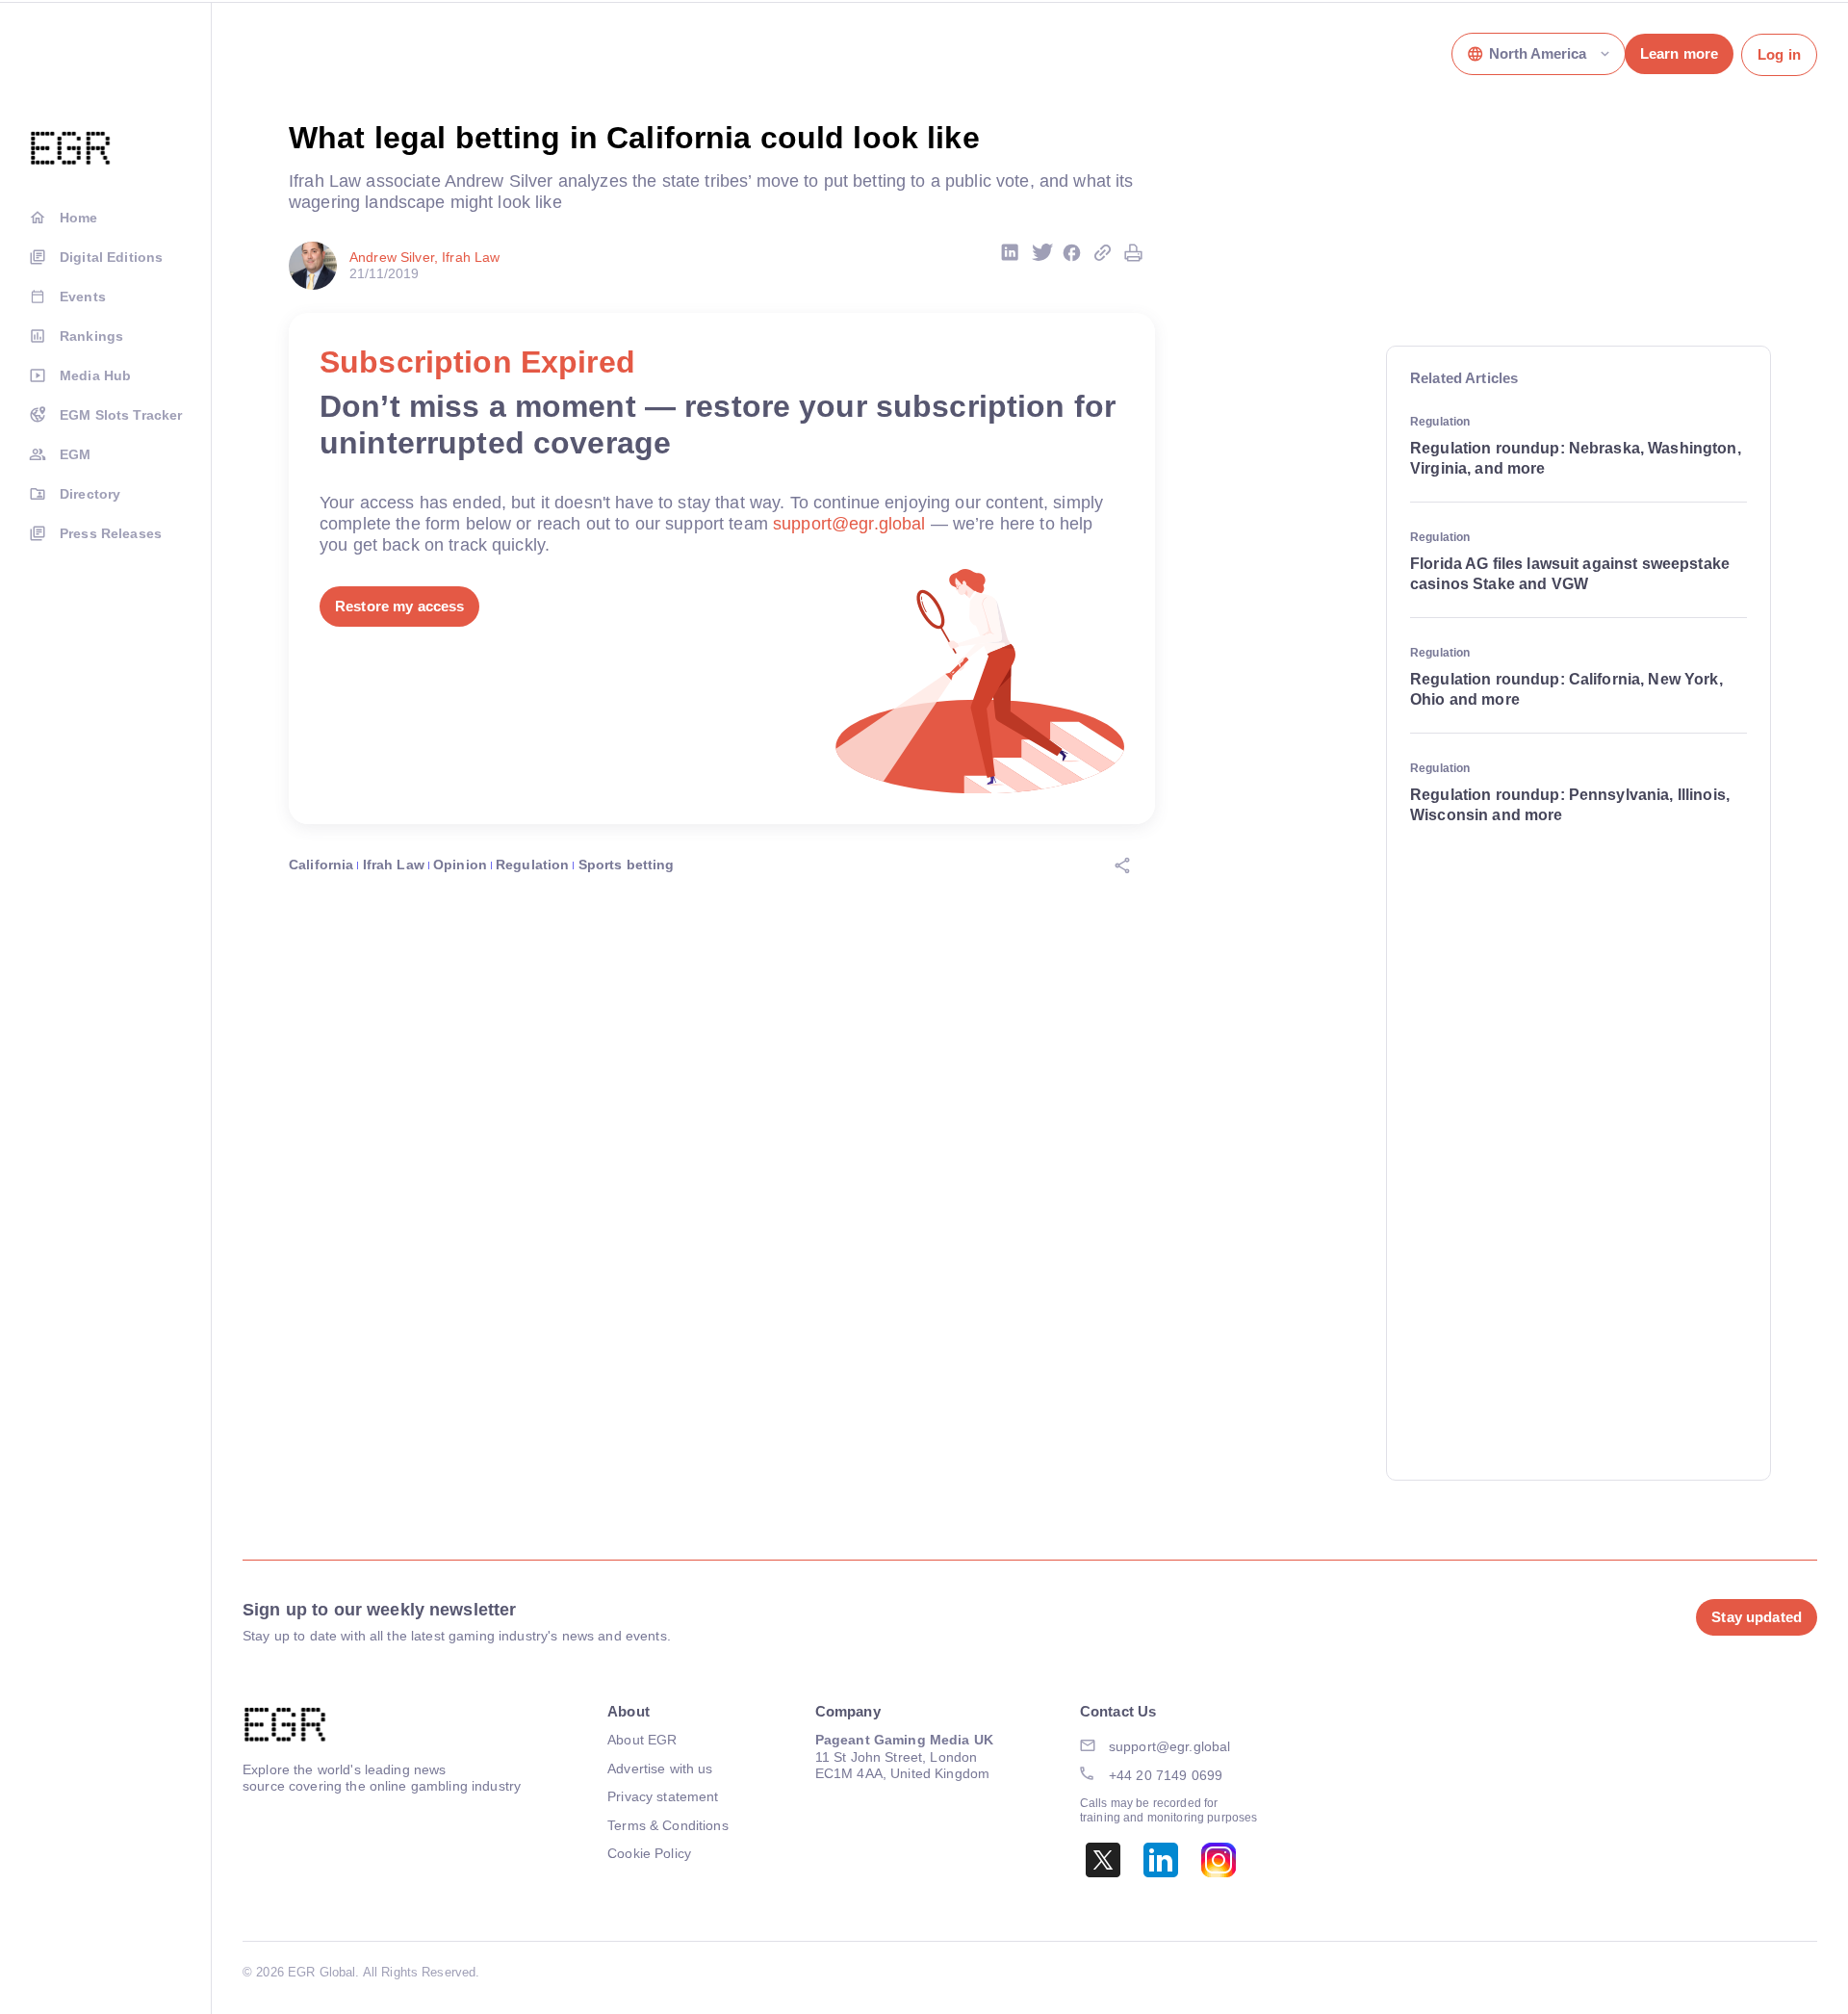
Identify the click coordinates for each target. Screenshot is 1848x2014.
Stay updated (1757, 1617)
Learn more (1679, 53)
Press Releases (111, 533)
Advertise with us (660, 1769)
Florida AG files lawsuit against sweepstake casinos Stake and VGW (1570, 574)
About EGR (642, 1740)
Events (83, 297)
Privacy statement (663, 1796)
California (321, 865)
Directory (90, 494)
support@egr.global (849, 524)
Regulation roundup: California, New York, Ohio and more (1566, 689)
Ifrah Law (394, 865)
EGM (75, 454)
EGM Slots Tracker (121, 415)
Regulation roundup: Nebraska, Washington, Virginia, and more (1576, 458)
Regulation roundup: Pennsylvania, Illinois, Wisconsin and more (1570, 805)
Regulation (532, 865)
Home (79, 218)
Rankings (91, 336)
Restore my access (399, 606)
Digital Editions (111, 257)
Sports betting (627, 865)
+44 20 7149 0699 (1166, 1775)
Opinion (460, 865)
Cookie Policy (649, 1853)
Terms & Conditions (668, 1825)
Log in (1779, 54)
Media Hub (95, 375)
